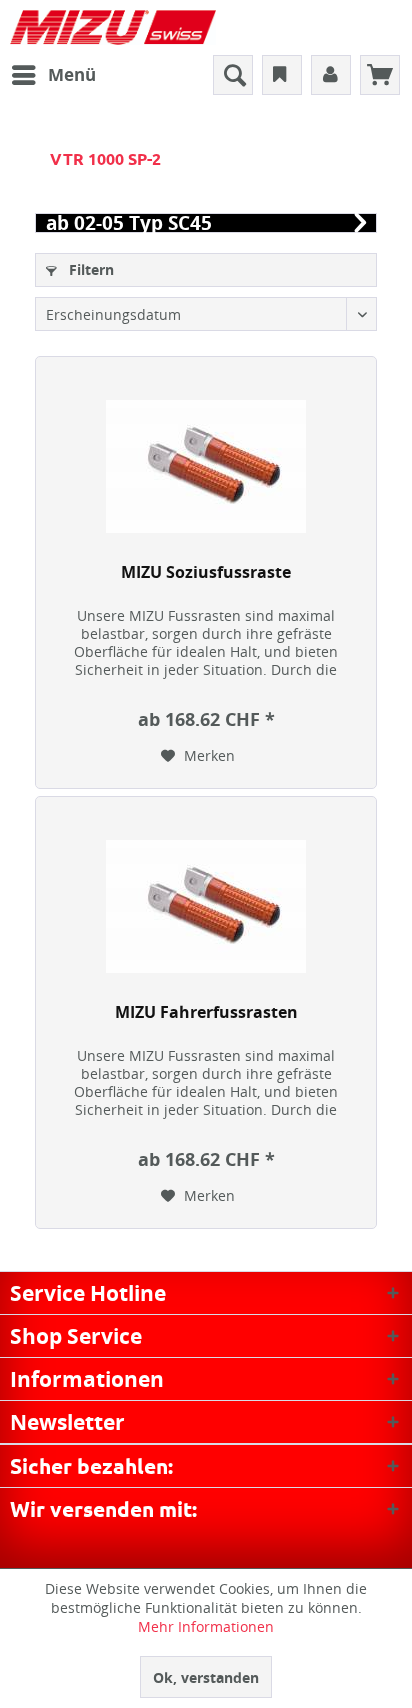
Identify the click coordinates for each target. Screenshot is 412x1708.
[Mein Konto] (331, 75)
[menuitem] (53, 75)
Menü (72, 74)
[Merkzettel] (282, 75)
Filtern (89, 269)
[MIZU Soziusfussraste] (206, 467)
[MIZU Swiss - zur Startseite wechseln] (113, 27)
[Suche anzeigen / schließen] (233, 75)
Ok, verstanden (206, 1677)
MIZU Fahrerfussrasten (206, 1012)
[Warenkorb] (380, 75)
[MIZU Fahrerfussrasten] (206, 907)
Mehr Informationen (206, 1626)
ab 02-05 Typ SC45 (129, 223)
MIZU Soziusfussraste (206, 572)
